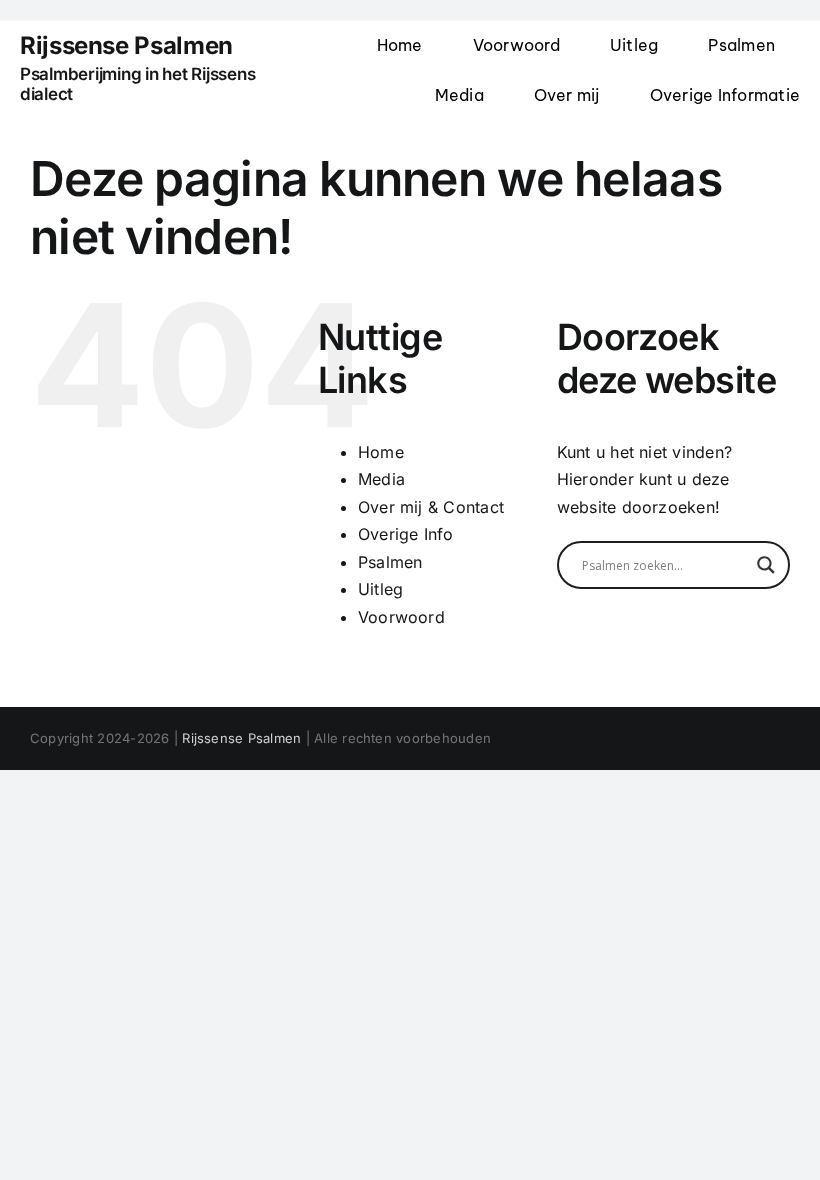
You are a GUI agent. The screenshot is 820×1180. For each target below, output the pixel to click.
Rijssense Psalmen (241, 738)
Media (381, 479)
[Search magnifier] (766, 565)
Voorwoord (401, 617)
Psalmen (390, 562)
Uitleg (380, 589)
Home (381, 452)
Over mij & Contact (431, 507)
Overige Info (406, 534)
